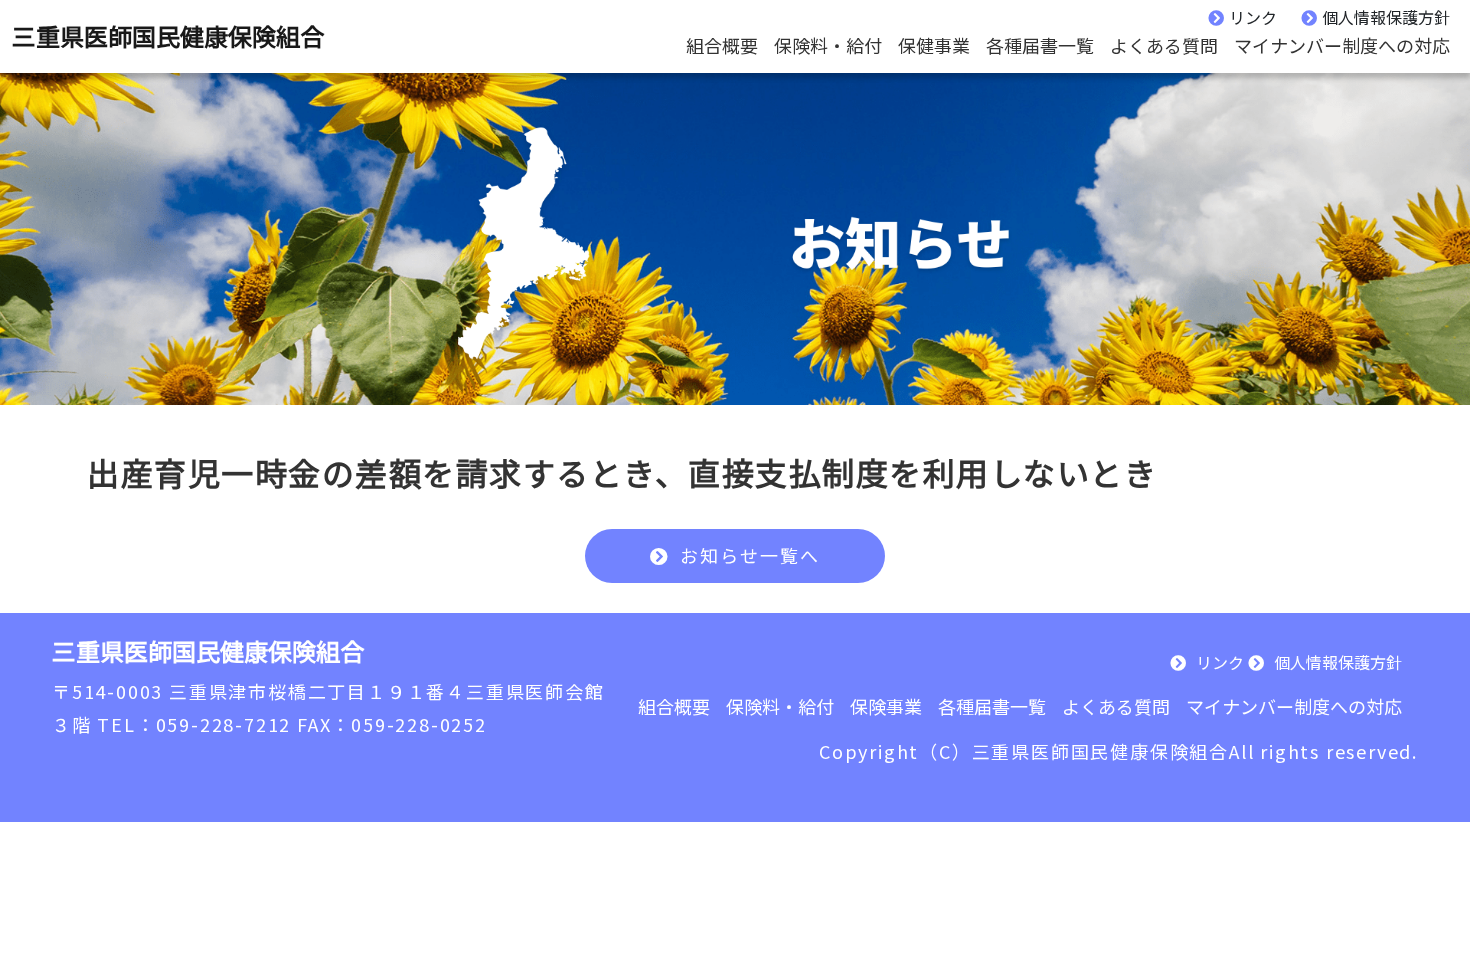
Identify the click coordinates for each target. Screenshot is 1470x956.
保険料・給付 (828, 45)
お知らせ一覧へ (750, 555)
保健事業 (934, 45)
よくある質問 (1164, 45)
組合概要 (722, 45)
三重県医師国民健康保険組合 (168, 35)
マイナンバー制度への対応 (1342, 45)
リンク (1253, 17)
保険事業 (886, 706)
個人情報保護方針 (1386, 17)
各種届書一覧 (1040, 45)
